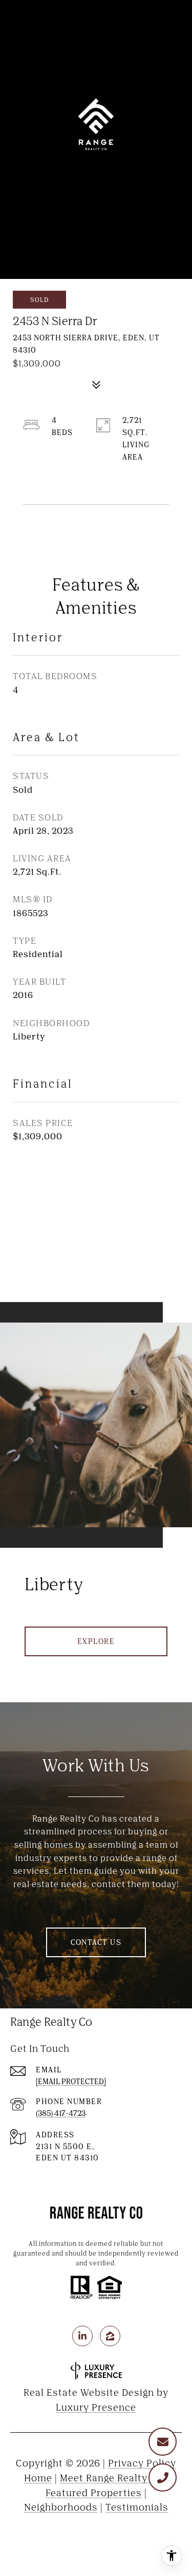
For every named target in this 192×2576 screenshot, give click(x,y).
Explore (96, 1641)
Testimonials (137, 2507)
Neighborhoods (61, 2507)
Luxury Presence (96, 2407)
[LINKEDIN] (82, 2336)
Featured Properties (94, 2493)
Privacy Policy (142, 2463)
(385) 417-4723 (61, 2113)
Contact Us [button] (96, 1942)
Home (38, 2478)
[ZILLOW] (110, 2336)
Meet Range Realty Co (111, 2478)
